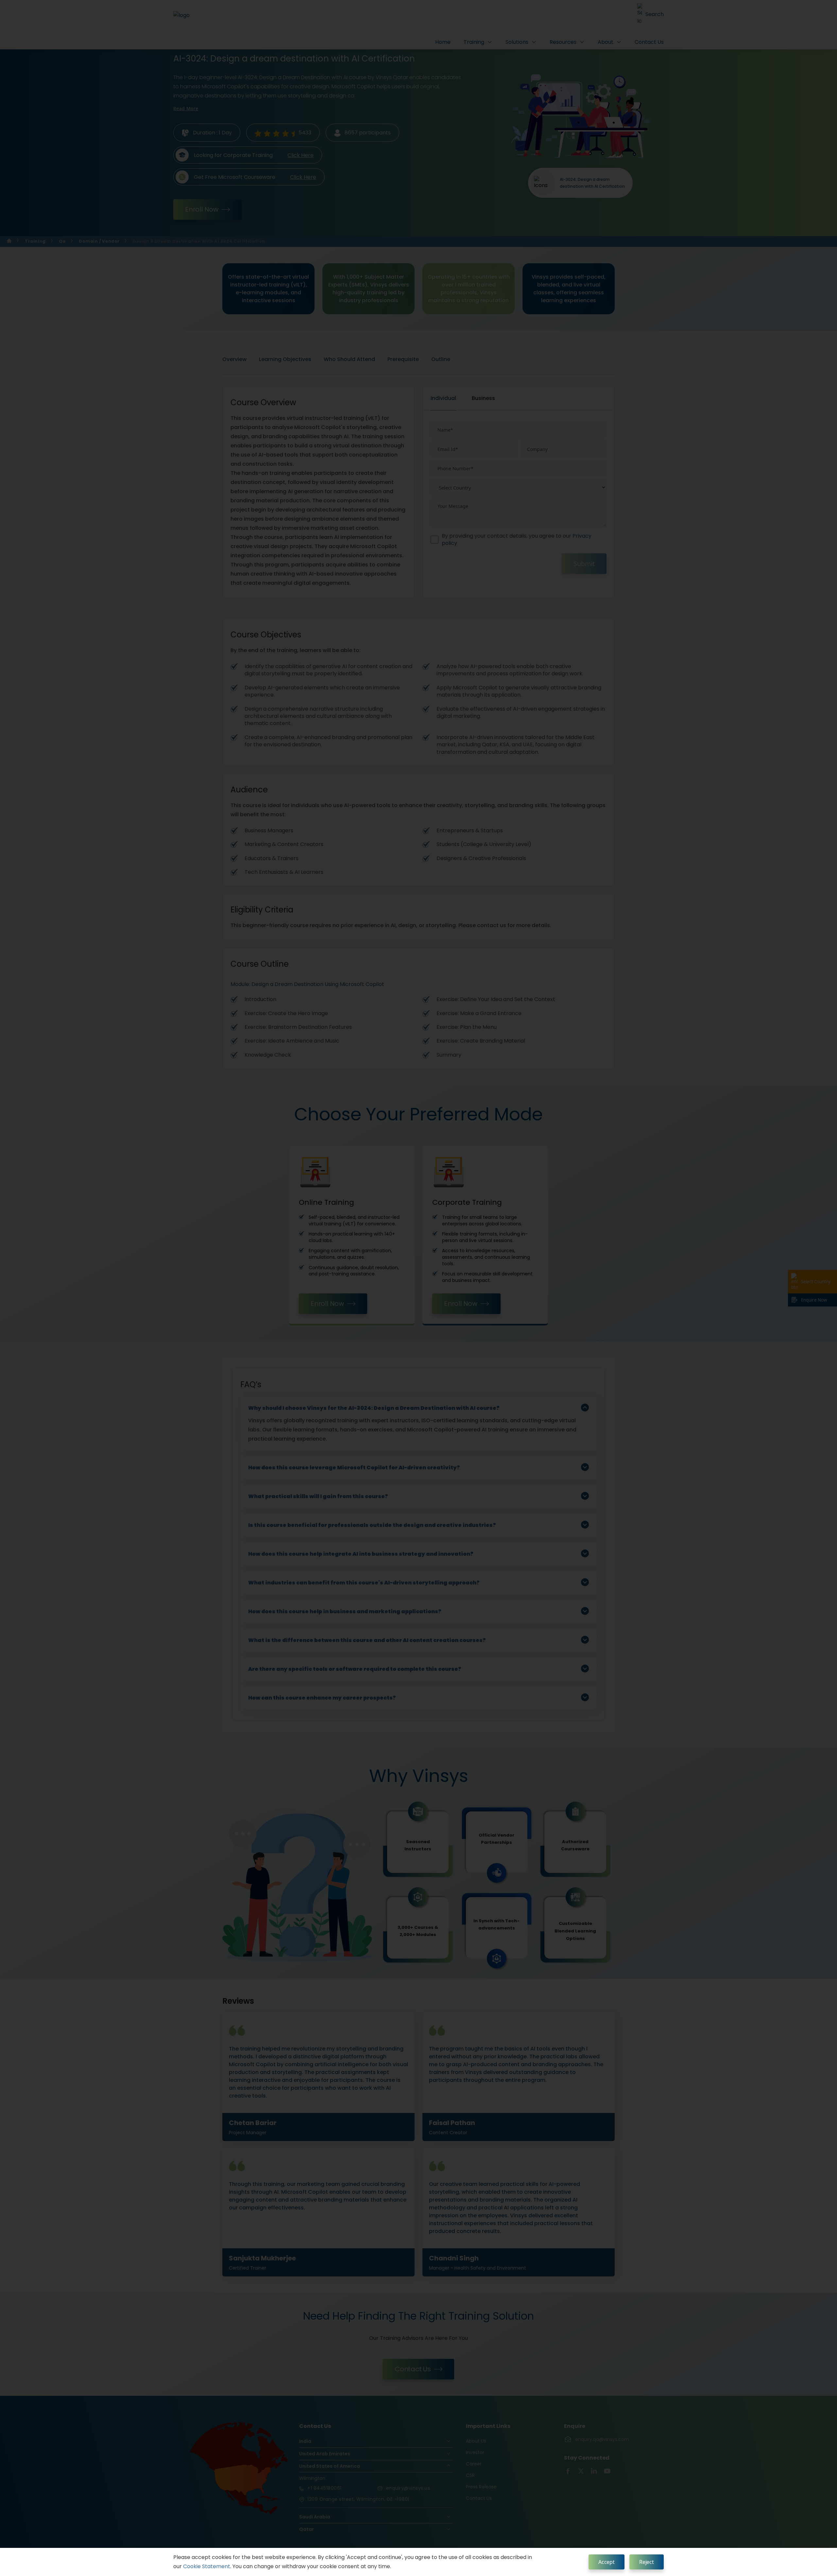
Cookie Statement (207, 2566)
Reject (647, 2562)
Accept (606, 2562)
